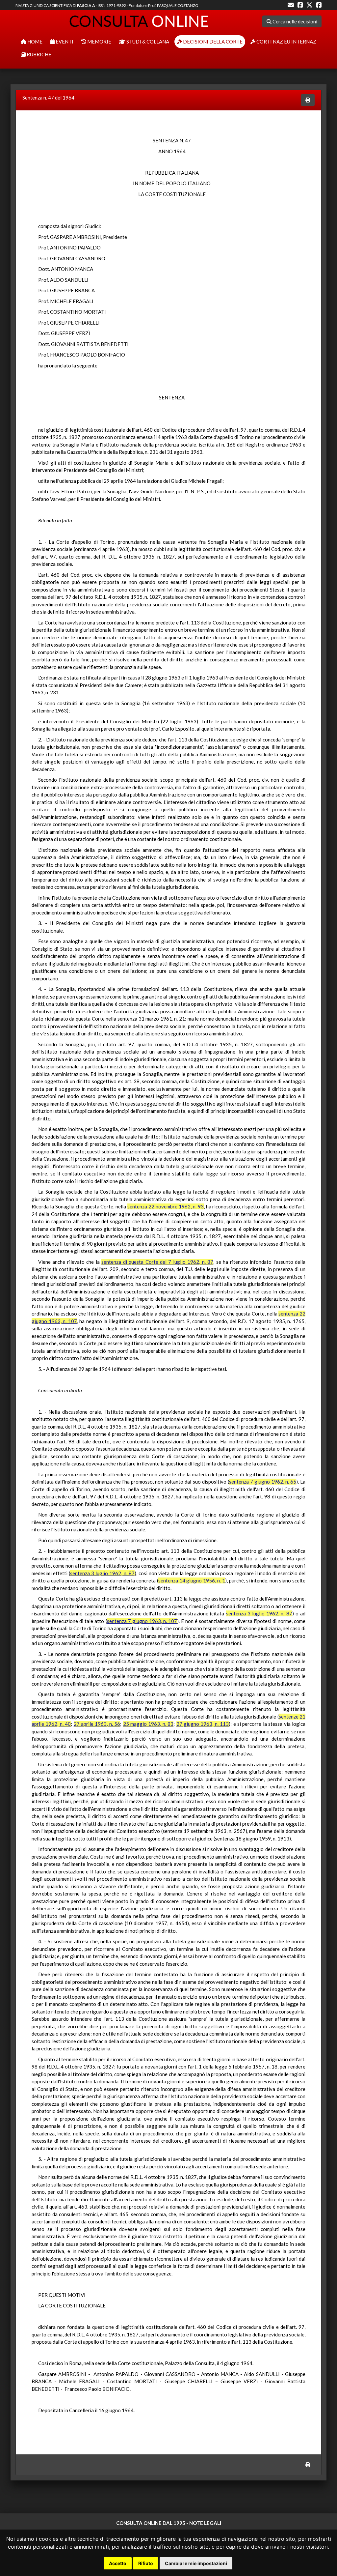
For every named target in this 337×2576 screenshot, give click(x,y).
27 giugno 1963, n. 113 (203, 1724)
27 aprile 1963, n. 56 (97, 1724)
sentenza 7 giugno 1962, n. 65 (263, 1482)
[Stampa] (308, 100)
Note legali (205, 2523)
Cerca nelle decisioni (294, 21)
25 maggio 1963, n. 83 (148, 1724)
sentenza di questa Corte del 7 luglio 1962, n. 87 (157, 1262)
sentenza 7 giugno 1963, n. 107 (142, 1621)
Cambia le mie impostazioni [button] (196, 2563)
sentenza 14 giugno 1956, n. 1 (192, 1580)
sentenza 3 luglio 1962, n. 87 (102, 1573)
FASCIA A (86, 5)
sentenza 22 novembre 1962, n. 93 (165, 1206)
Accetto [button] (118, 2563)
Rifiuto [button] (146, 2563)
